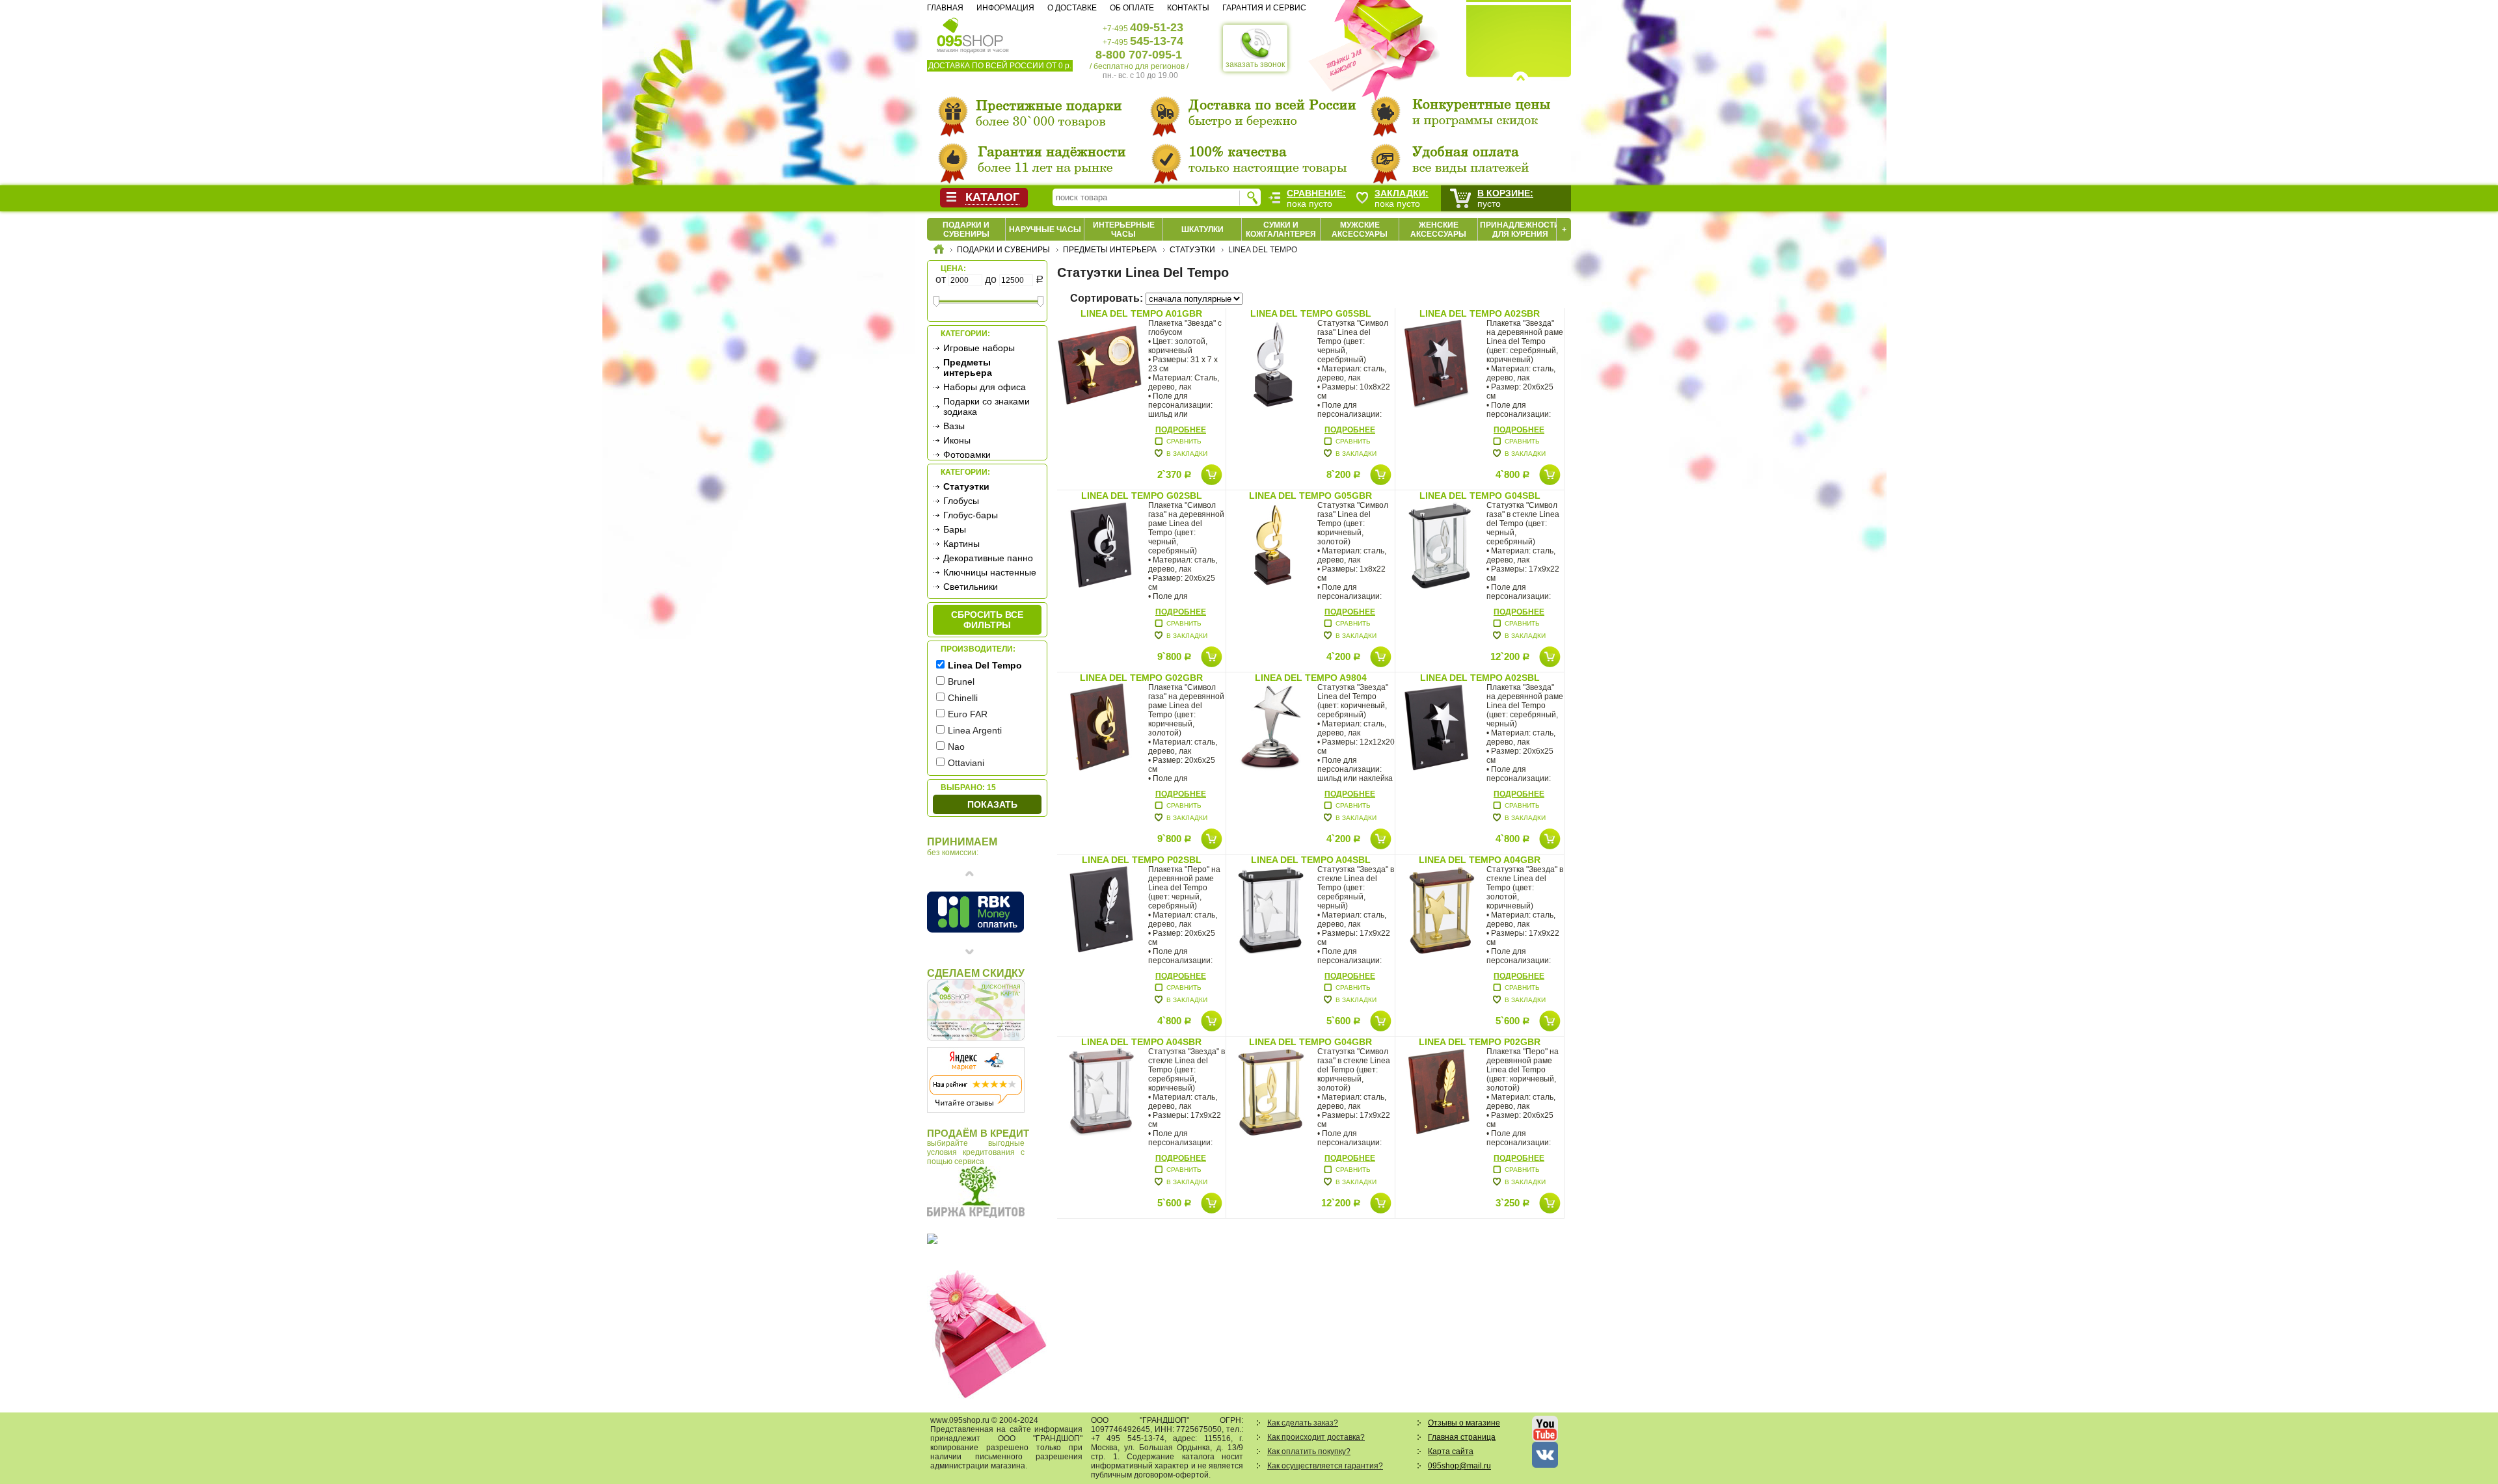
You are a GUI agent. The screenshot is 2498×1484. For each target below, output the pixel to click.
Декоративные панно (988, 558)
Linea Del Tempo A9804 (1311, 678)
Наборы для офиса (985, 387)
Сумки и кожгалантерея (1281, 230)
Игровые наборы (979, 348)
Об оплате (1132, 8)
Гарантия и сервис (1264, 8)
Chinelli (963, 698)
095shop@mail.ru (1459, 1466)
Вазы (954, 426)
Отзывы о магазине (1464, 1423)
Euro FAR (968, 714)
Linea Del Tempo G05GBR (1310, 496)
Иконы (957, 440)
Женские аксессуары (1438, 230)
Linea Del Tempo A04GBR (1480, 860)
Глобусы (961, 501)
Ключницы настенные (990, 572)
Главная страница (1462, 1437)
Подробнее (1181, 430)
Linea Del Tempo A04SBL (1311, 860)
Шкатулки (1202, 230)
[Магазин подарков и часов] (970, 31)
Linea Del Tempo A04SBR (1141, 1042)
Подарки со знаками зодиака (987, 406)
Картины (961, 544)
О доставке (1072, 8)
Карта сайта (1451, 1451)
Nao (956, 747)
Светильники (971, 587)
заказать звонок (1255, 64)
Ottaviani (966, 763)
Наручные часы (1045, 230)
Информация (1005, 8)
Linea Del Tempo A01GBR (1141, 313)
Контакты (1188, 8)
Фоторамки (967, 455)
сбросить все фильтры (987, 620)
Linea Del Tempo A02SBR (1480, 313)
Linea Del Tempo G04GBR (1310, 1042)
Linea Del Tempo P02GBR (1480, 1042)
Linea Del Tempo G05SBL (1311, 313)
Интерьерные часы (1124, 230)
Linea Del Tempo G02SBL (1142, 496)
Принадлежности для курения (1520, 230)
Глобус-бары (971, 515)
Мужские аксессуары (1360, 230)
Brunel (961, 682)
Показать (992, 804)
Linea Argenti (975, 730)
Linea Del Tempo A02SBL (1480, 678)
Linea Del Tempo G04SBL (1480, 496)
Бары (955, 529)
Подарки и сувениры (966, 230)
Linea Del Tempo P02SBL (1142, 860)
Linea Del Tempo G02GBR (1141, 678)
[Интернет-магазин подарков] (939, 251)
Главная (945, 8)
